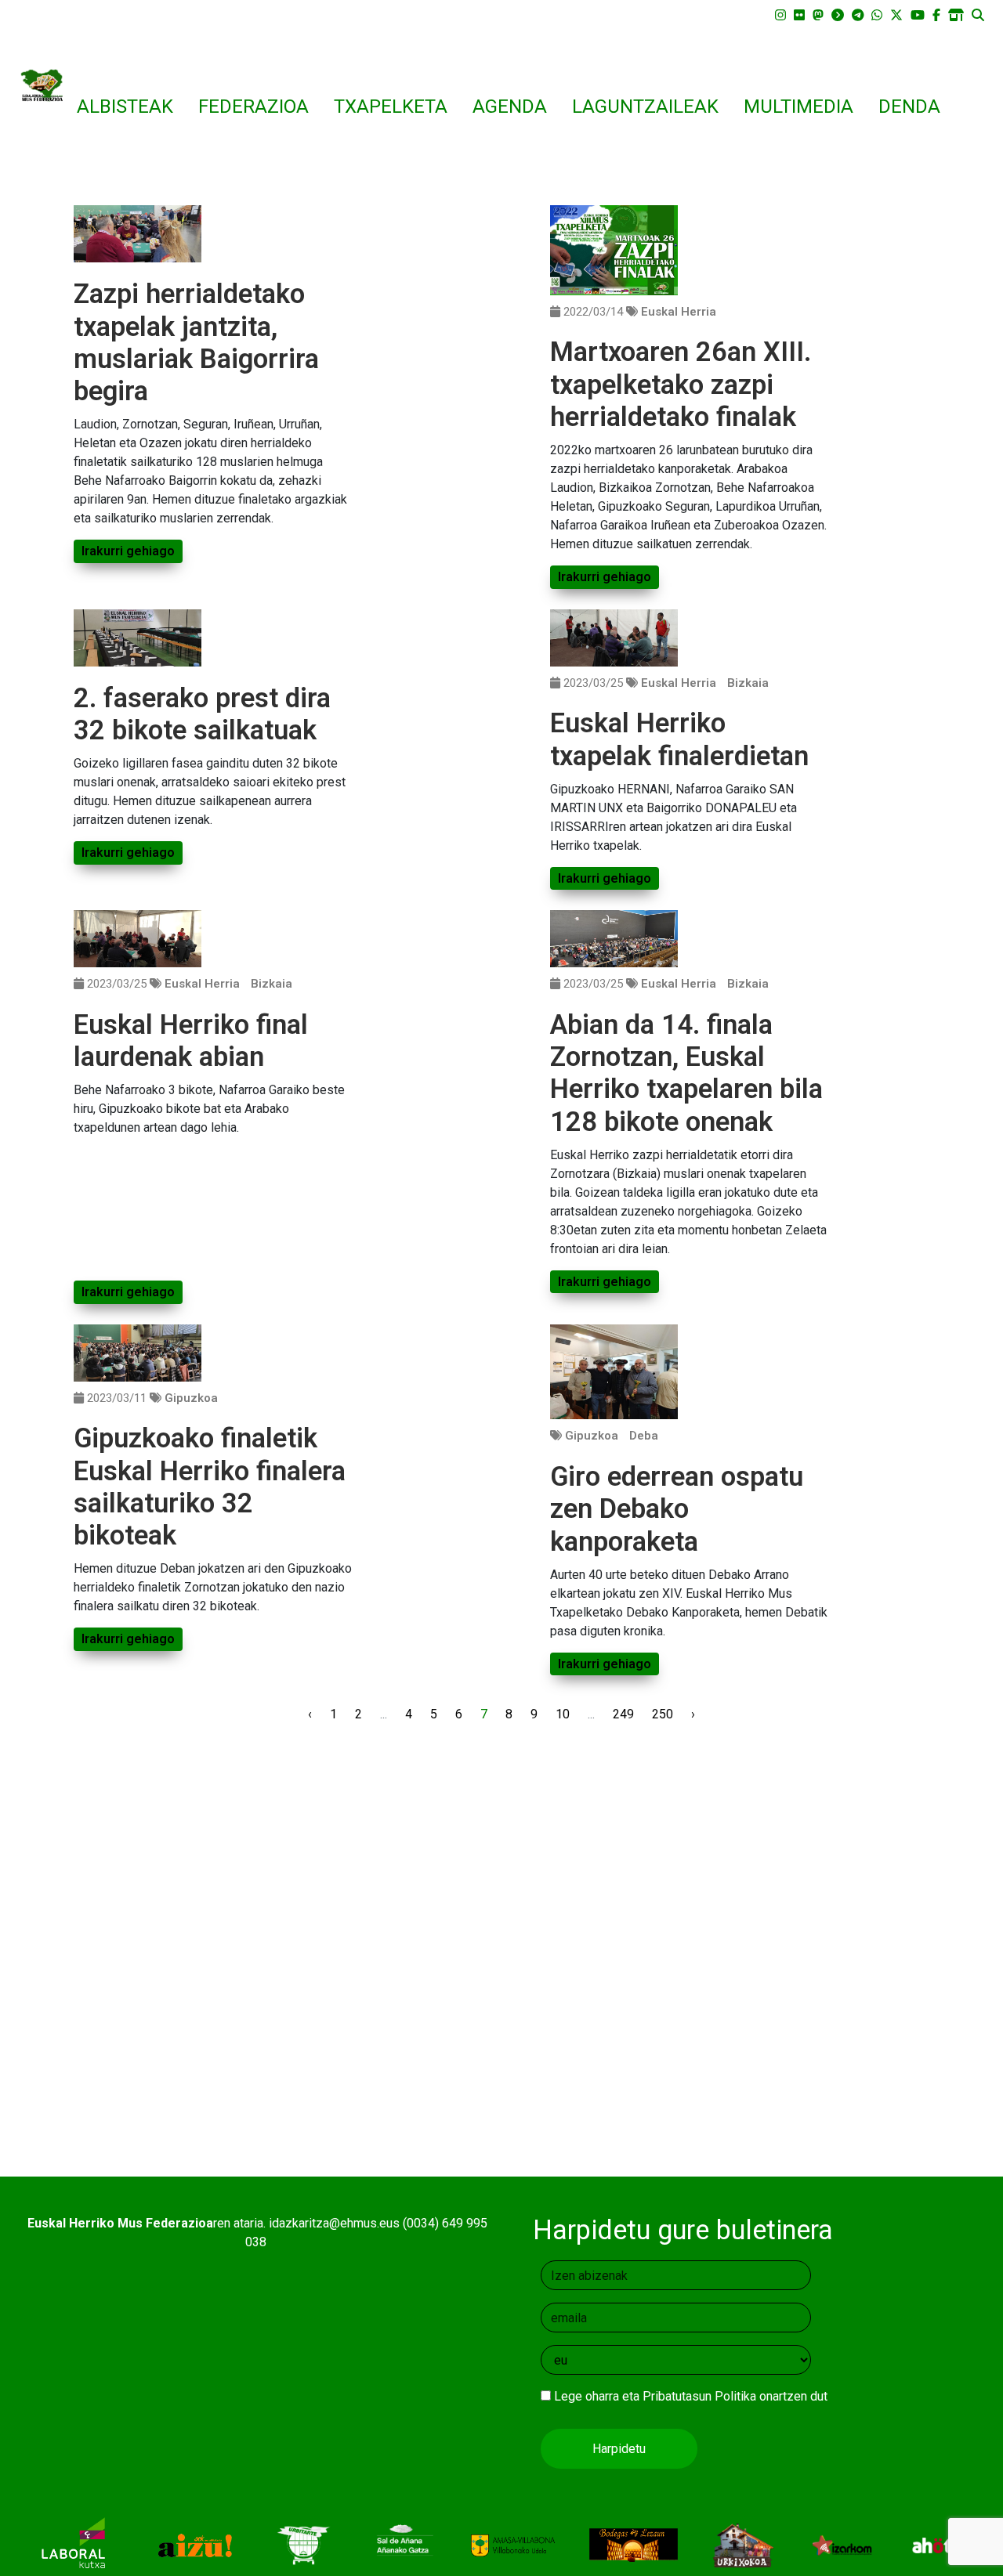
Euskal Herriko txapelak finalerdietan (679, 739)
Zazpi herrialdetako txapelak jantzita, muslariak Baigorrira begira (196, 342)
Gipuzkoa (191, 1398)
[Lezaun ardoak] (634, 2544)
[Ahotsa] (941, 2544)
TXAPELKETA (391, 107)
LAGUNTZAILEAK (645, 107)
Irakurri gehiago (128, 551)
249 (623, 1714)
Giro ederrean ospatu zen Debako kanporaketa (677, 1509)
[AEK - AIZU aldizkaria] (194, 2544)
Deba (644, 1436)
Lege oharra (587, 2396)
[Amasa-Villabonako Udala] (513, 2544)
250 (663, 1714)
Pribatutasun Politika (699, 2396)
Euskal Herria (679, 312)
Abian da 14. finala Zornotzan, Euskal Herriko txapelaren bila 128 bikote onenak (686, 1073)
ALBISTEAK (125, 107)
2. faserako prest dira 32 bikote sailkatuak (202, 714)
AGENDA (510, 107)
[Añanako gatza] (402, 2544)
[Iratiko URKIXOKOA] (743, 2544)
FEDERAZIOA (253, 107)
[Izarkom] (842, 2544)
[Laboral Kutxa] (73, 2544)
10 (563, 1714)
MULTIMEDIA (798, 107)
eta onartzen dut (691, 2396)
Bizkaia (748, 683)
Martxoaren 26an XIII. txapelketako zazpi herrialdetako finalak (681, 384)
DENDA (909, 107)
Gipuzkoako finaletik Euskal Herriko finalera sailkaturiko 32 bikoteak (210, 1487)
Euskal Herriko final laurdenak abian (191, 1041)
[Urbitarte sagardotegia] (304, 2544)
